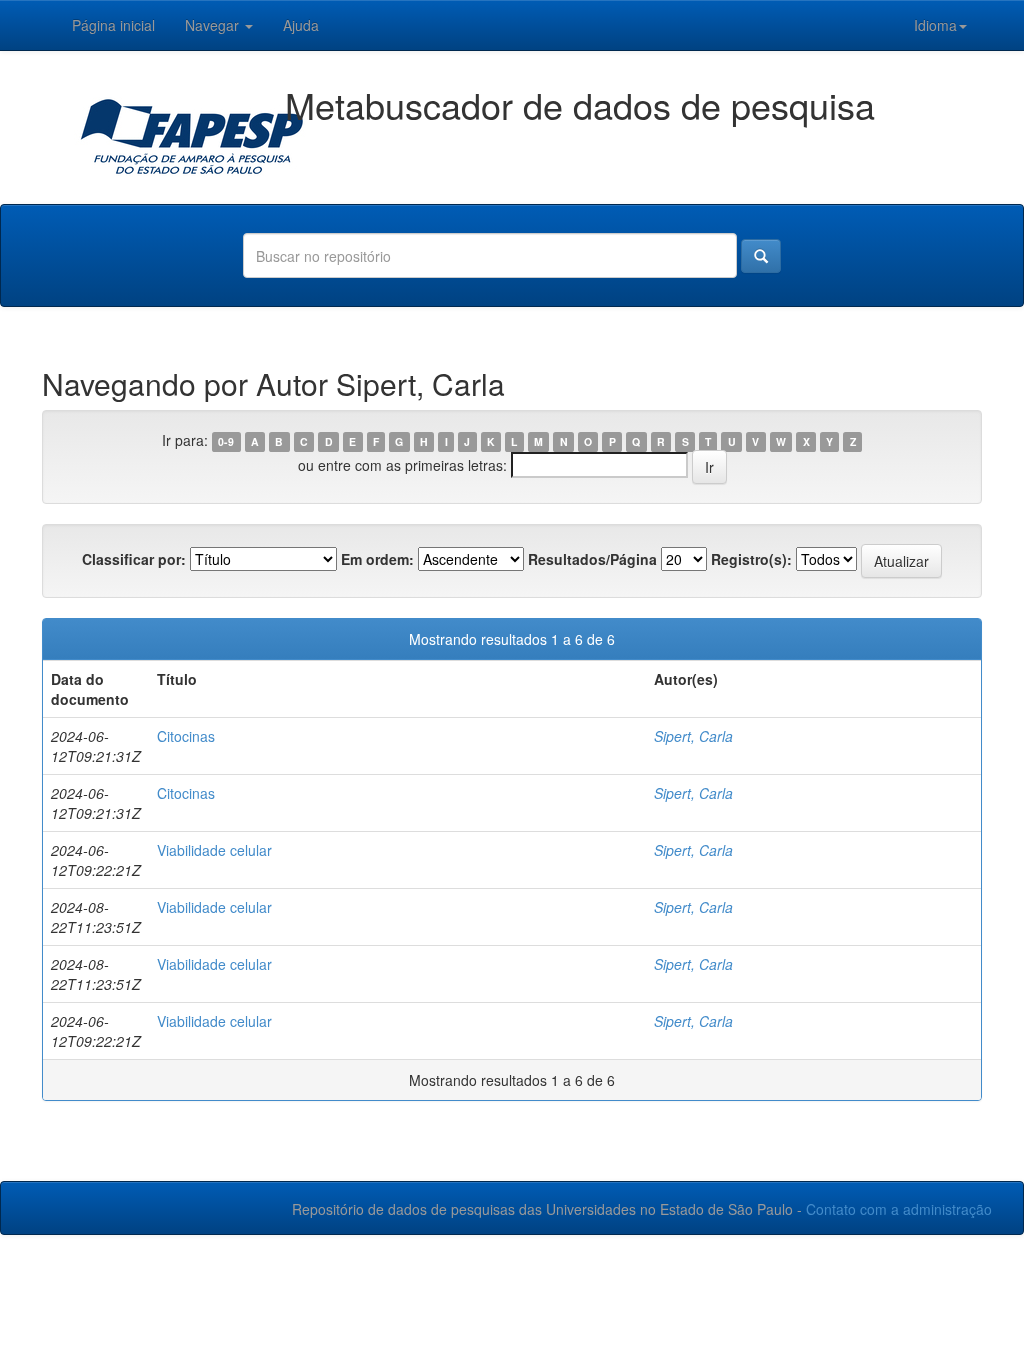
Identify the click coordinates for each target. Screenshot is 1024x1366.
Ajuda (301, 25)
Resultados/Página (592, 559)
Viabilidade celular (214, 850)
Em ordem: (377, 559)
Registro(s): (751, 559)
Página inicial (113, 25)
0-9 (226, 441)
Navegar (214, 25)
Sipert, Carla (693, 736)
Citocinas (186, 736)
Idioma (935, 25)
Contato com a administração (899, 1209)
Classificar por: (134, 559)
